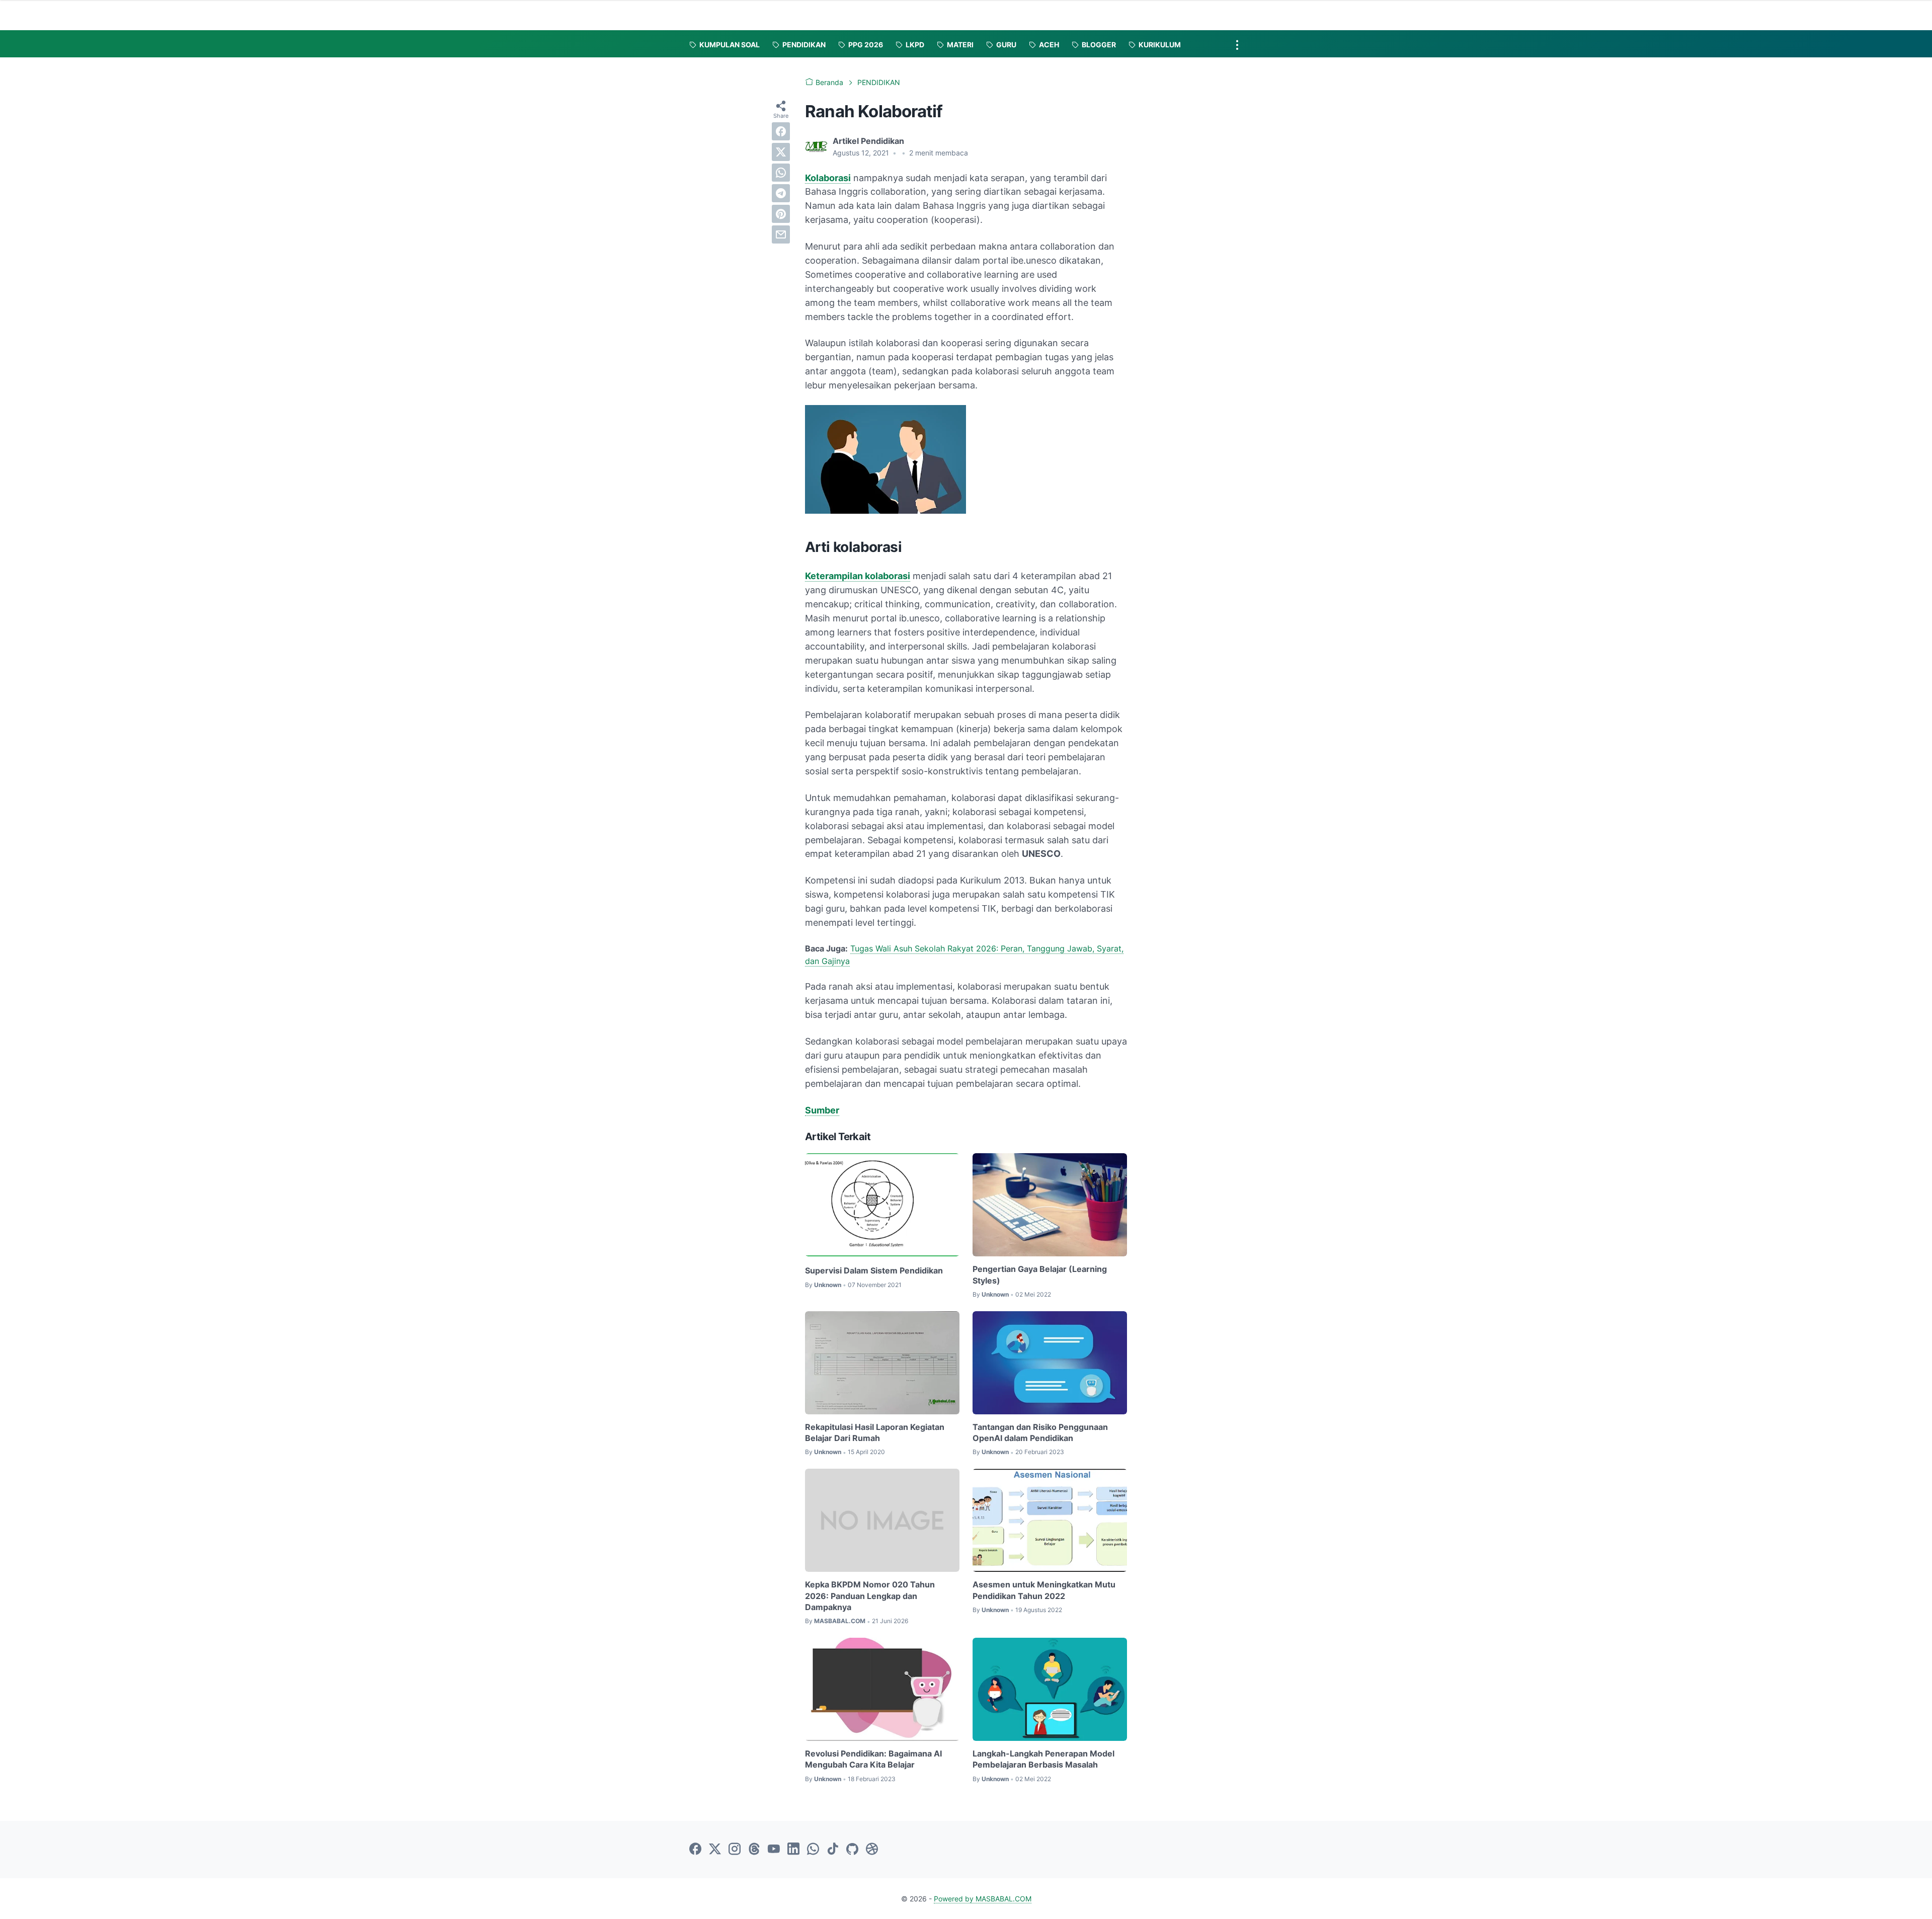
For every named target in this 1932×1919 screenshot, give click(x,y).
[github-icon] (852, 1850)
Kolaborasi (828, 178)
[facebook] (781, 131)
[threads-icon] (754, 1850)
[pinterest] (781, 214)
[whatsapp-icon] (813, 1850)
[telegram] (781, 193)
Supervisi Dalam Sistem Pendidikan (874, 1270)
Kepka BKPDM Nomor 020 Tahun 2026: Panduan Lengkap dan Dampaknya (870, 1596)
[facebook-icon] (695, 1850)
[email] (781, 234)
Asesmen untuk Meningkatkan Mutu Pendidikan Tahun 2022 (1044, 1590)
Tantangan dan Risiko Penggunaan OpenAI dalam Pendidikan (1040, 1432)
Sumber (822, 1110)
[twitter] (781, 152)
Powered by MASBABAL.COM (983, 1899)
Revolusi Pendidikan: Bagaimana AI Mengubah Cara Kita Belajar (873, 1759)
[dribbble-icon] (872, 1850)
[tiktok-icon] (833, 1850)
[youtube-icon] (774, 1850)
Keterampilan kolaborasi (858, 576)
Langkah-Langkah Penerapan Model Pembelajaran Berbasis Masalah (1043, 1759)
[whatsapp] (781, 173)
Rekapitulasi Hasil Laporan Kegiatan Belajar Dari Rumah (875, 1432)
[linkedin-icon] (793, 1850)
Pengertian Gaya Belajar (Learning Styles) (1040, 1274)
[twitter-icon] (715, 1850)
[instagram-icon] (735, 1850)
